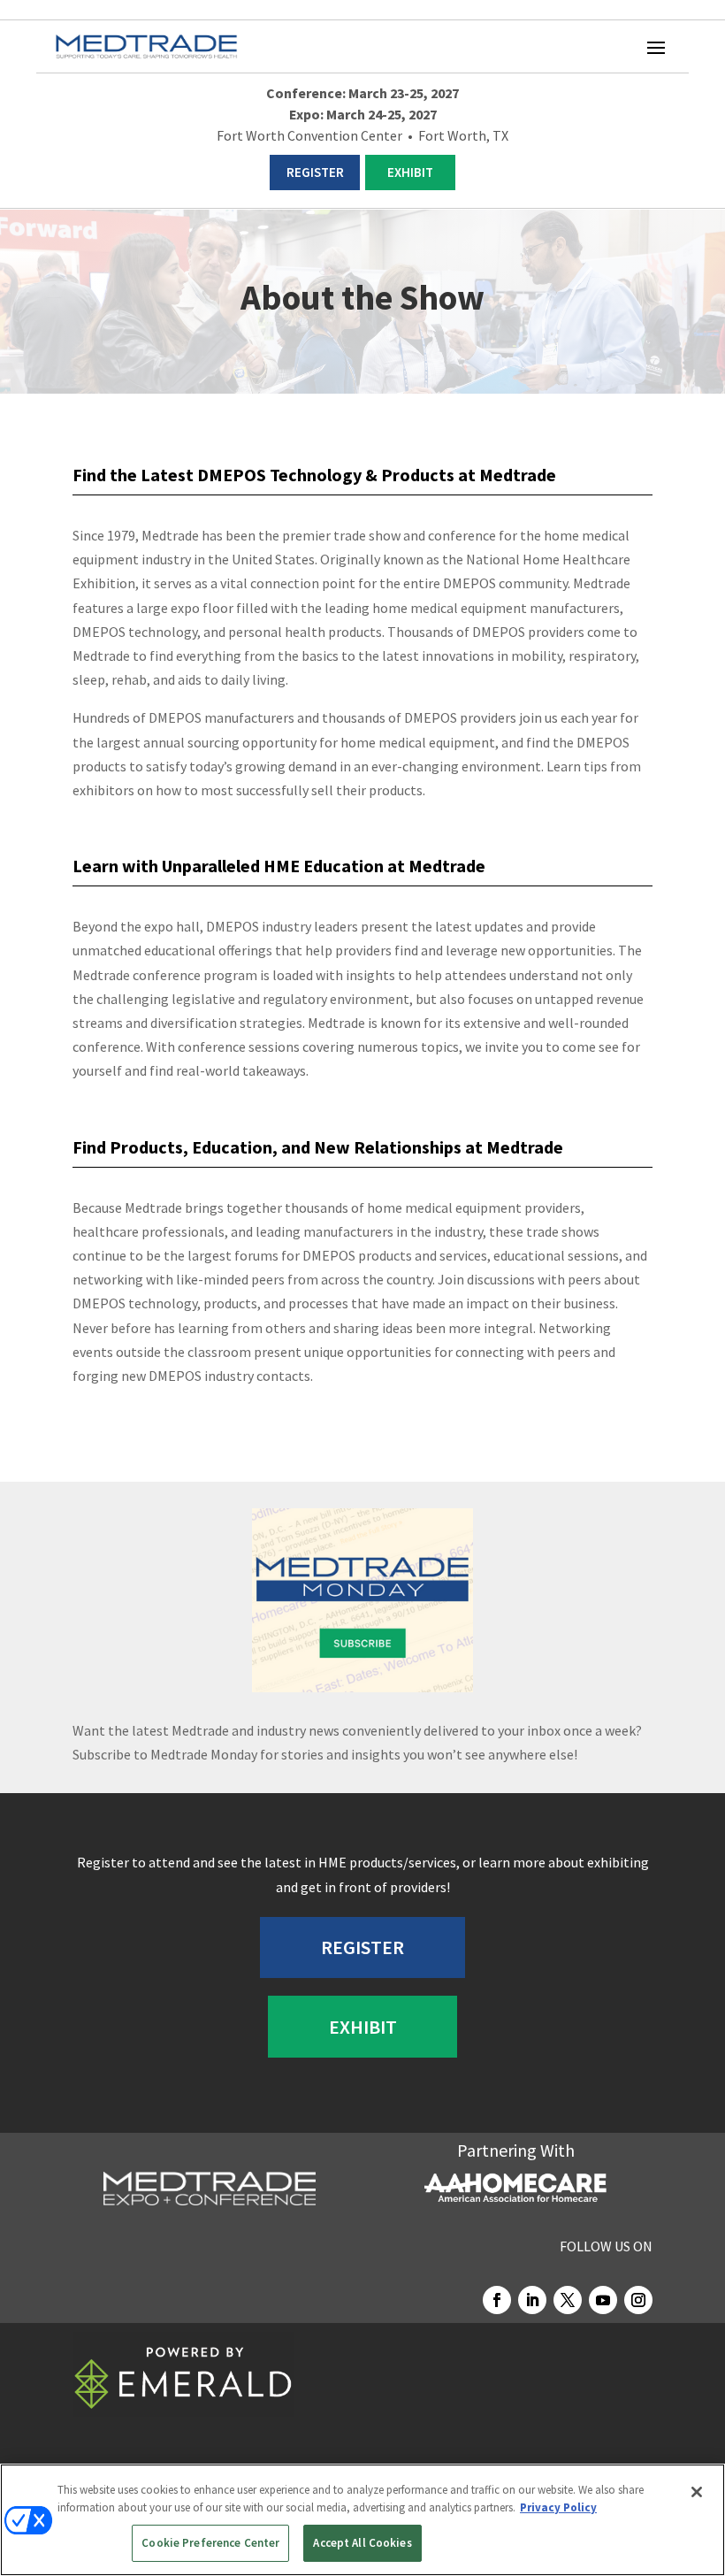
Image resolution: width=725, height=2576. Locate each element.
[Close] (697, 2492)
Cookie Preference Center (210, 2543)
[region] (362, 2520)
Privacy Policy (558, 2507)
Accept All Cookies (362, 2543)
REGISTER (315, 172)
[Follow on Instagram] (638, 2300)
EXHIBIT (410, 172)
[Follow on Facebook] (497, 2300)
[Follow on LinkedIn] (532, 2300)
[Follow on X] (568, 2300)
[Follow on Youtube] (603, 2300)
